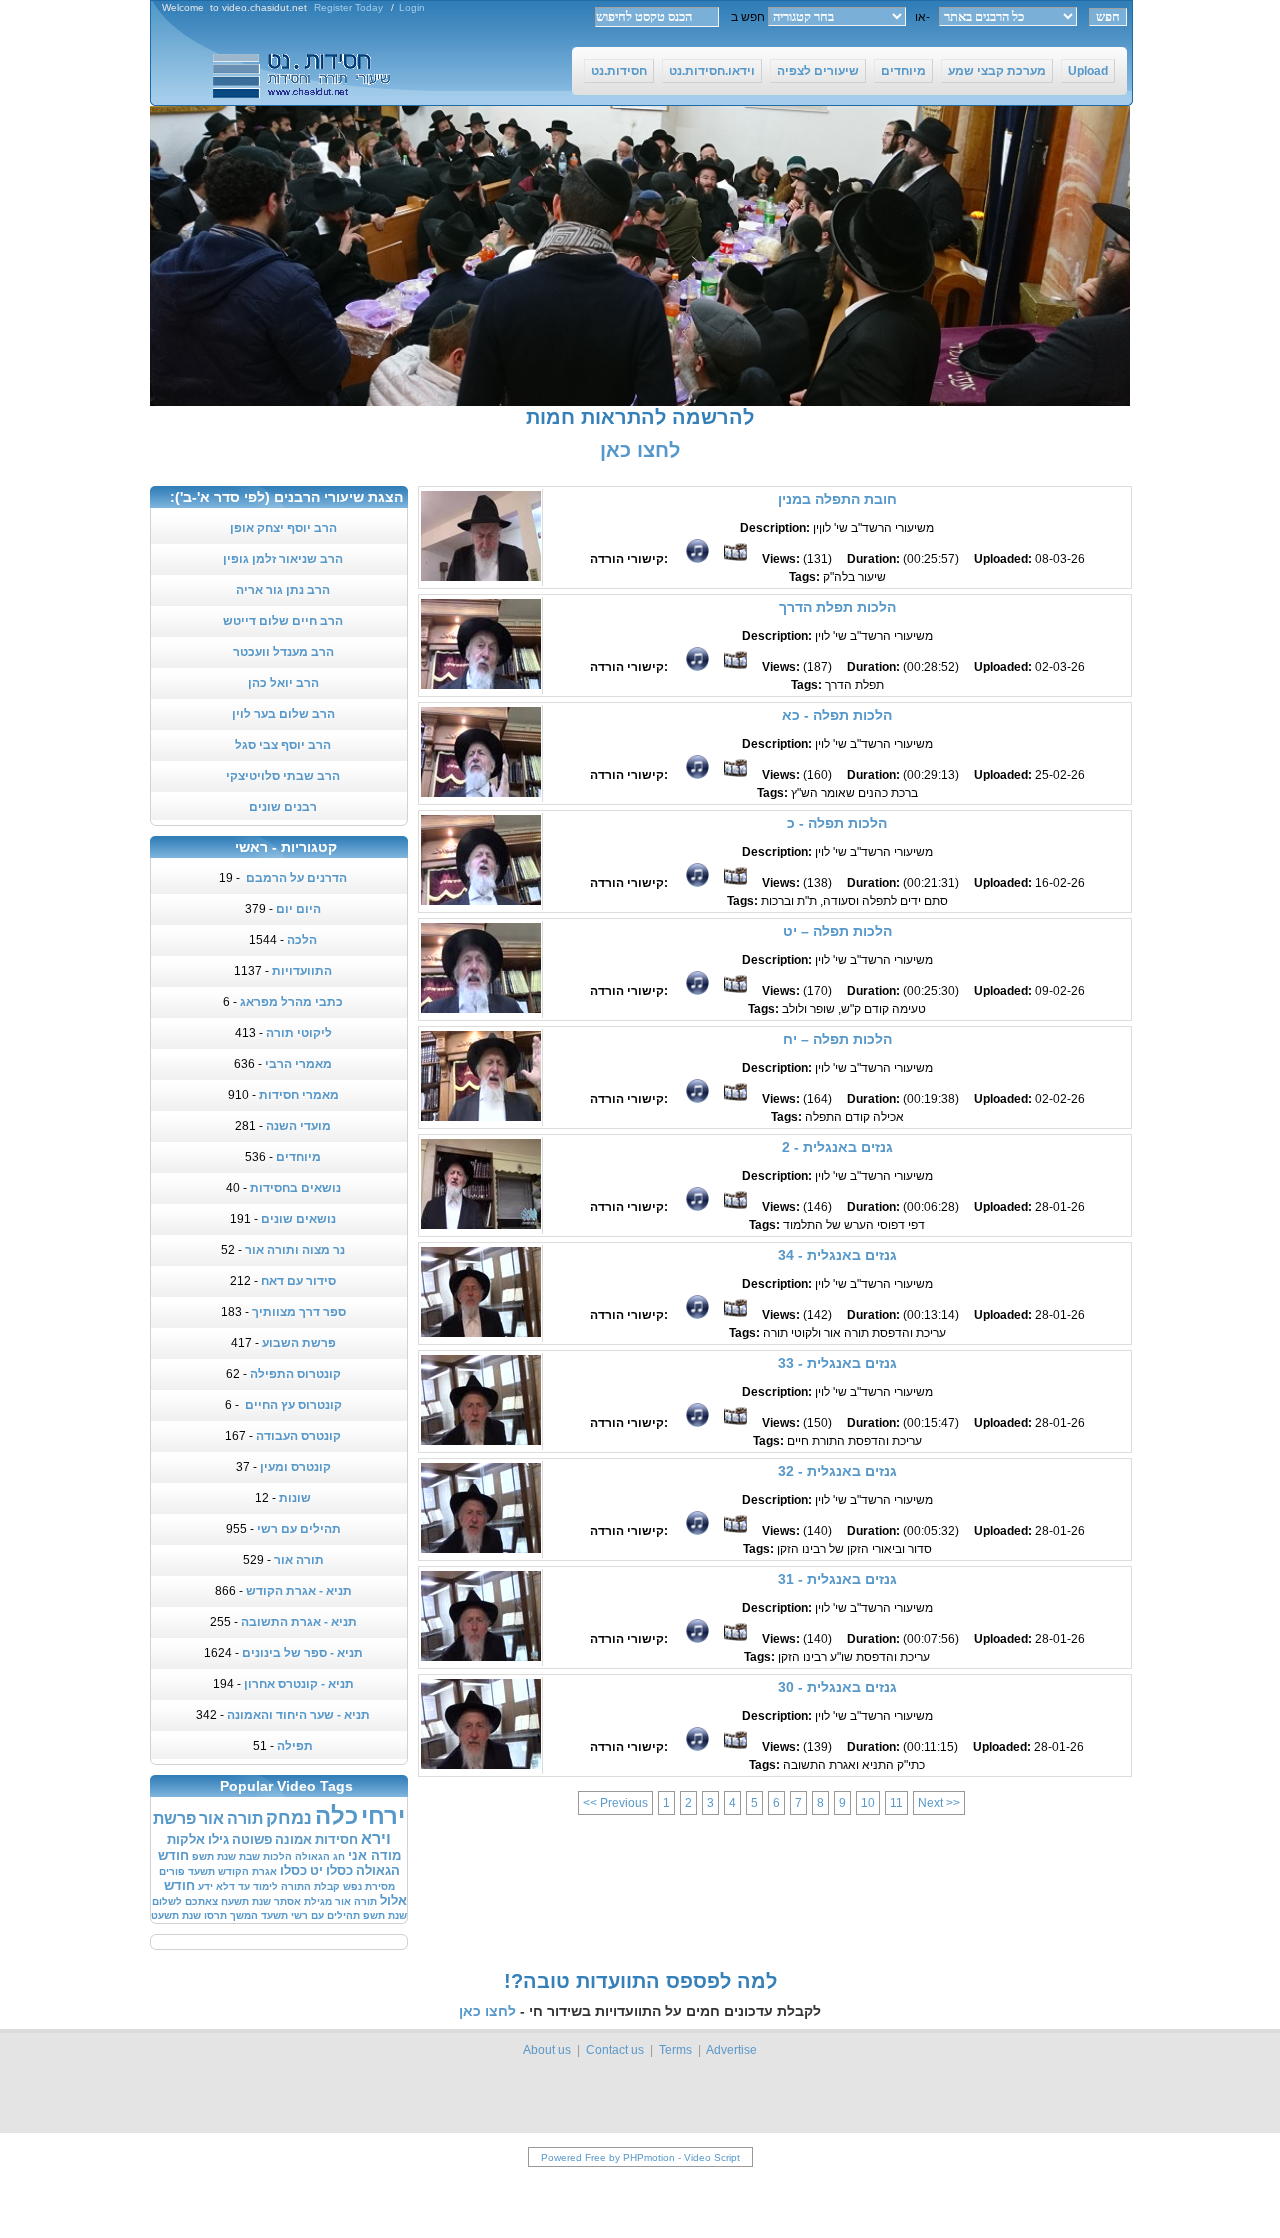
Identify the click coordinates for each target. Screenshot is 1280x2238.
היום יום (298, 909)
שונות (295, 1498)
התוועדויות (302, 971)
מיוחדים (903, 71)
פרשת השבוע (299, 1343)
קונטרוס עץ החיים (292, 1405)
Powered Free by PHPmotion (608, 2157)
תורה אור (299, 1560)
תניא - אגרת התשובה (299, 1622)
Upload (1088, 71)
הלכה (302, 940)
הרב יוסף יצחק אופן (283, 528)
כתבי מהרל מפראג (291, 1002)
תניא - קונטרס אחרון (299, 1684)
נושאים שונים (298, 1219)
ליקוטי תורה (299, 1033)
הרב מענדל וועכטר (283, 652)
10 (868, 1803)
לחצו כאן (640, 450)
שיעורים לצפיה (818, 71)
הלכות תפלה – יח (837, 1039)
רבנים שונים (283, 807)
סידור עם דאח (298, 1281)
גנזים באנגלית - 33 (837, 1363)
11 (896, 1803)
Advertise (731, 2050)
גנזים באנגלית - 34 (837, 1255)
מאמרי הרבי (298, 1064)
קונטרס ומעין (295, 1467)
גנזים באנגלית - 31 (837, 1579)
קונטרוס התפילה (295, 1374)
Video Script (712, 2157)
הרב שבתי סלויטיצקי (283, 776)
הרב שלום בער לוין (283, 714)
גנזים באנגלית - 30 (837, 1687)
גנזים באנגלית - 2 (837, 1147)
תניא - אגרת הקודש (299, 1591)
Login (412, 7)
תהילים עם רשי (299, 1529)
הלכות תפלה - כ (837, 823)
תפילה (295, 1746)
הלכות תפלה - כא (837, 715)
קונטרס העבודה (298, 1436)
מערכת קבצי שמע (997, 71)
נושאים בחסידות (295, 1188)
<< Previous (615, 1803)
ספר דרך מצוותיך (299, 1312)
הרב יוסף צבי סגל (283, 745)
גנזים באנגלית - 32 (837, 1471)
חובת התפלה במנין (837, 499)
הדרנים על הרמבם (295, 878)
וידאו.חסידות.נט (712, 71)
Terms (675, 2050)
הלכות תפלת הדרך (837, 607)
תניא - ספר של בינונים (302, 1653)
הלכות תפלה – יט (837, 931)
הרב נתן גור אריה (283, 590)
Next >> (939, 1803)
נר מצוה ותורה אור (295, 1250)
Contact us (615, 2050)
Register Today (348, 7)
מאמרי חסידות (299, 1095)
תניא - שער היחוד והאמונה (298, 1715)
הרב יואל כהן (283, 683)
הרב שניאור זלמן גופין (283, 559)
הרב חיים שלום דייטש (283, 621)
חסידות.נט (619, 71)
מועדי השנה (298, 1126)
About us (547, 2050)
